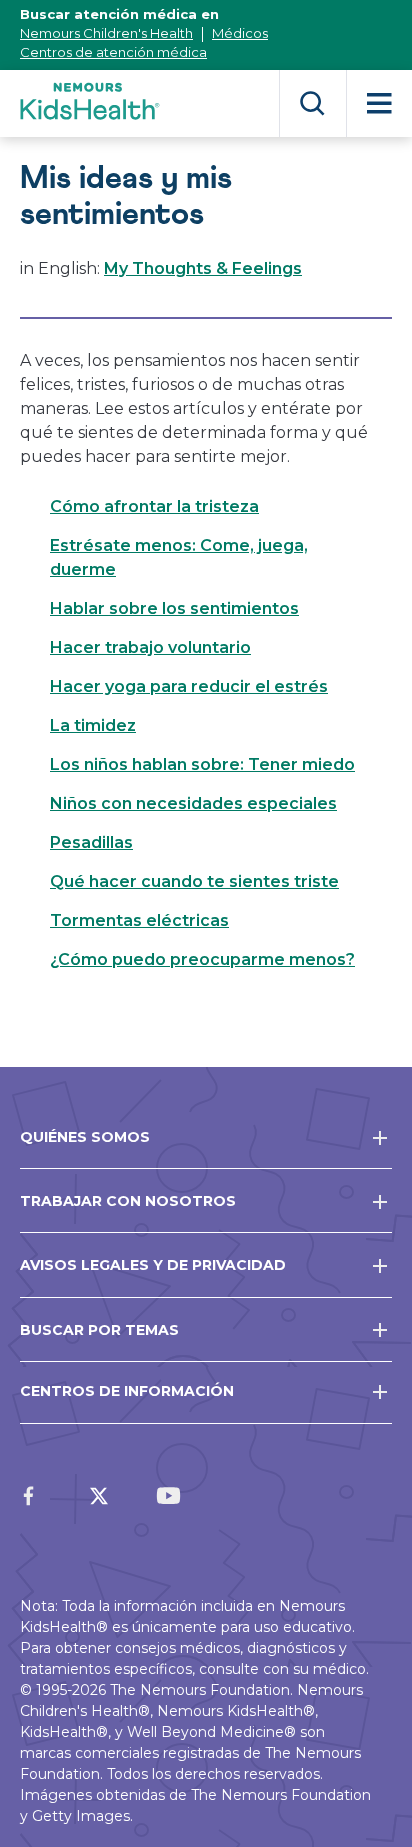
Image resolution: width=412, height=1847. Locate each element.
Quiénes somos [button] (85, 1137)
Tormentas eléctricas (139, 920)
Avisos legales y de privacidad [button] (153, 1265)
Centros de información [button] (127, 1391)
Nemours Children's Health (106, 33)
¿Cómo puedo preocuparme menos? (202, 959)
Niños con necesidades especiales (193, 803)
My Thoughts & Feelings (203, 268)
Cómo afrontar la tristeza (154, 506)
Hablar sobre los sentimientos (174, 608)
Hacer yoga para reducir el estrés (189, 686)
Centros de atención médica (113, 52)
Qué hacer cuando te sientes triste (194, 881)
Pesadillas (91, 842)
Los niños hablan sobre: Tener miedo (202, 764)
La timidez (93, 725)
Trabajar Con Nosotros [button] (128, 1201)
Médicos (240, 33)
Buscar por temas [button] (99, 1330)
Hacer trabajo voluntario (150, 647)
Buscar (312, 103)
